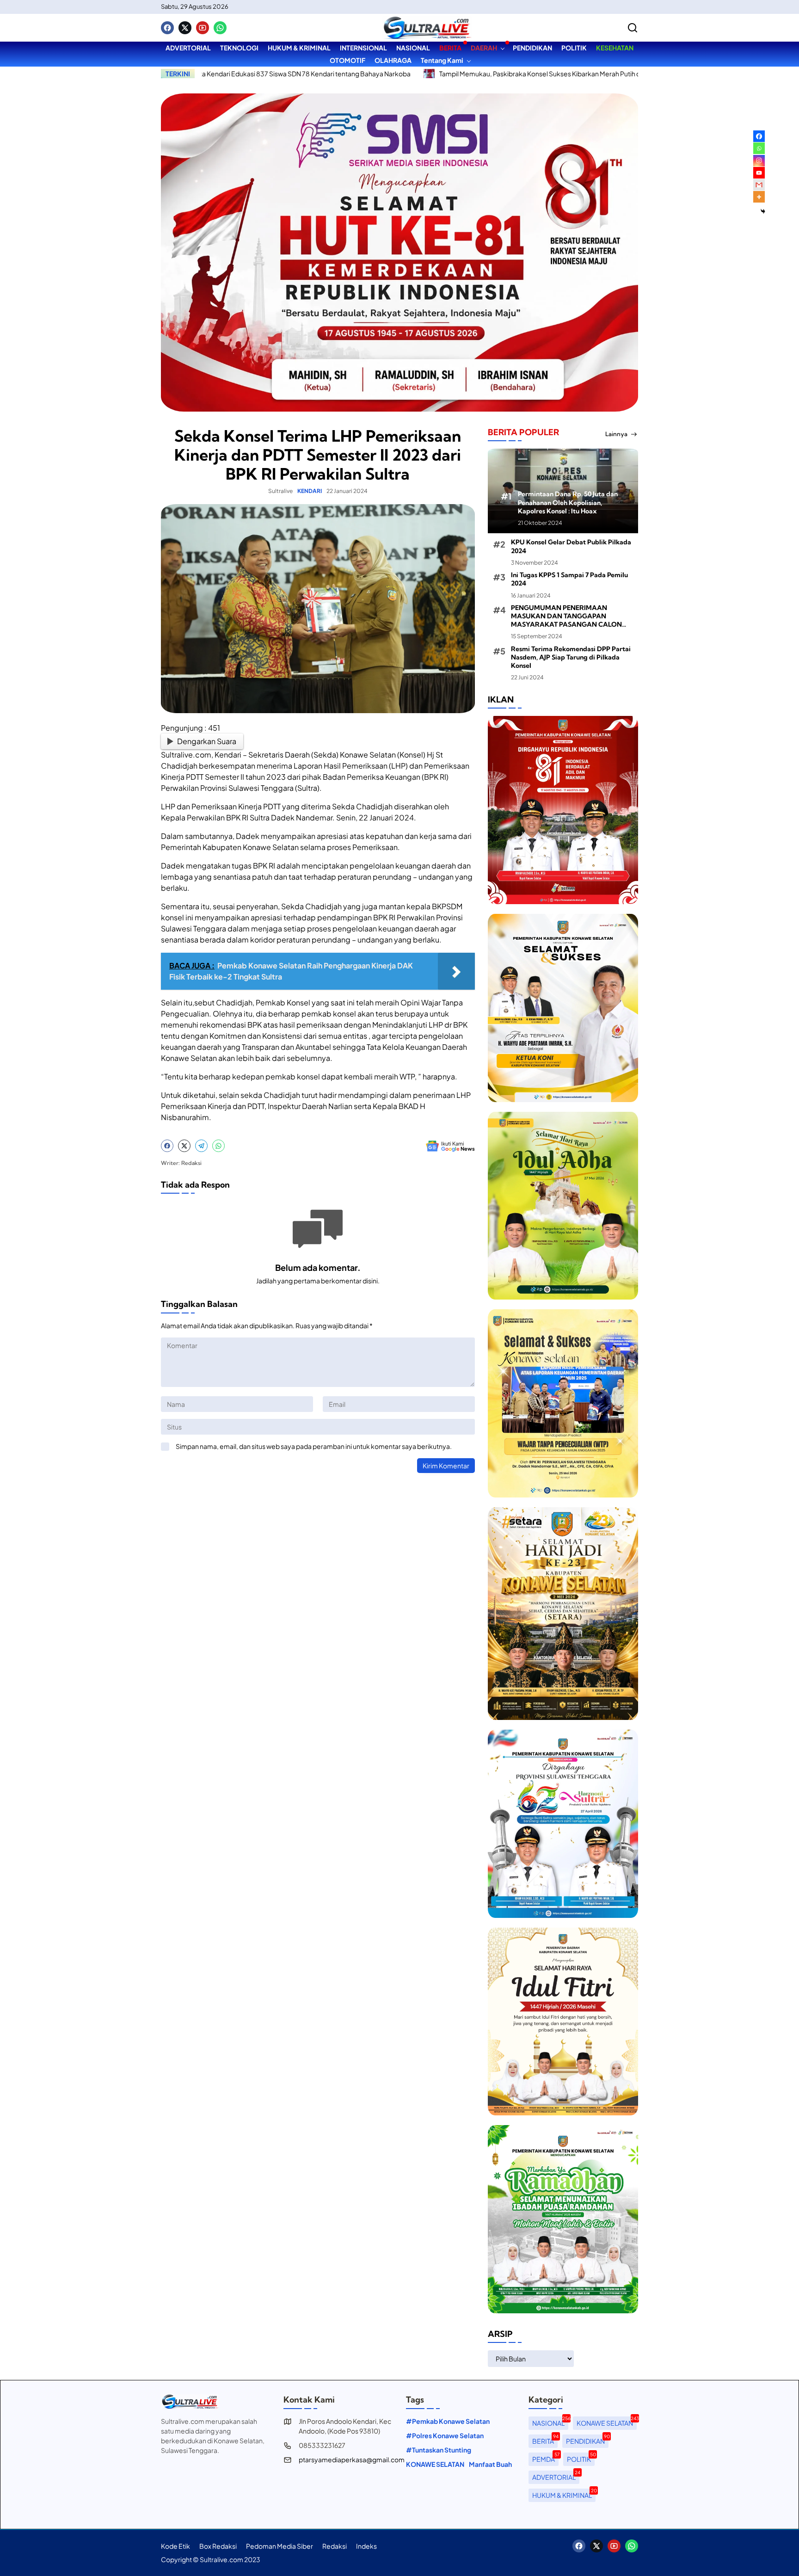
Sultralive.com (186, 755)
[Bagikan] (633, 28)
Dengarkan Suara (207, 741)
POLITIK (581, 2458)
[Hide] (763, 211)
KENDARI (310, 491)
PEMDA (545, 2458)
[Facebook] (167, 28)
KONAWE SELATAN (435, 2464)
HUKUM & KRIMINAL (564, 2494)
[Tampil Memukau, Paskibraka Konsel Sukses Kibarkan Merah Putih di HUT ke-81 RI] (316, 74)
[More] (759, 197)
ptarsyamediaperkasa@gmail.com (352, 2459)
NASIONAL (550, 2422)
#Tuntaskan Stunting (439, 2450)
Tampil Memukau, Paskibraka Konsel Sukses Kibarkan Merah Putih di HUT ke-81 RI (447, 74)
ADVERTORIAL (556, 2476)
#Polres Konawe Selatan (445, 2435)
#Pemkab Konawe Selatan (448, 2421)
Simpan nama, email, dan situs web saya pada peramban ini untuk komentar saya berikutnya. (314, 1446)
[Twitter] (185, 28)
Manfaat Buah (490, 2464)
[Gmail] (759, 185)
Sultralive (280, 491)
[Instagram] (759, 161)
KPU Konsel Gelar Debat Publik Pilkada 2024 (571, 546)
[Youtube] (203, 28)
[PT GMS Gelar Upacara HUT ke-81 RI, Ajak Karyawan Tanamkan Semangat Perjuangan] (586, 74)
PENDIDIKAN (587, 2440)
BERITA (545, 2440)
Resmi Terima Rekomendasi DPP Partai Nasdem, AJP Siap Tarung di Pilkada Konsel (571, 657)
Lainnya (616, 434)
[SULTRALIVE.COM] (427, 28)
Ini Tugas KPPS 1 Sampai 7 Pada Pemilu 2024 (569, 579)
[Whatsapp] (220, 28)
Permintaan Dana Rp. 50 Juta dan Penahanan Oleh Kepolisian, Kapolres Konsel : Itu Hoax (568, 502)
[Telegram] (201, 1146)
